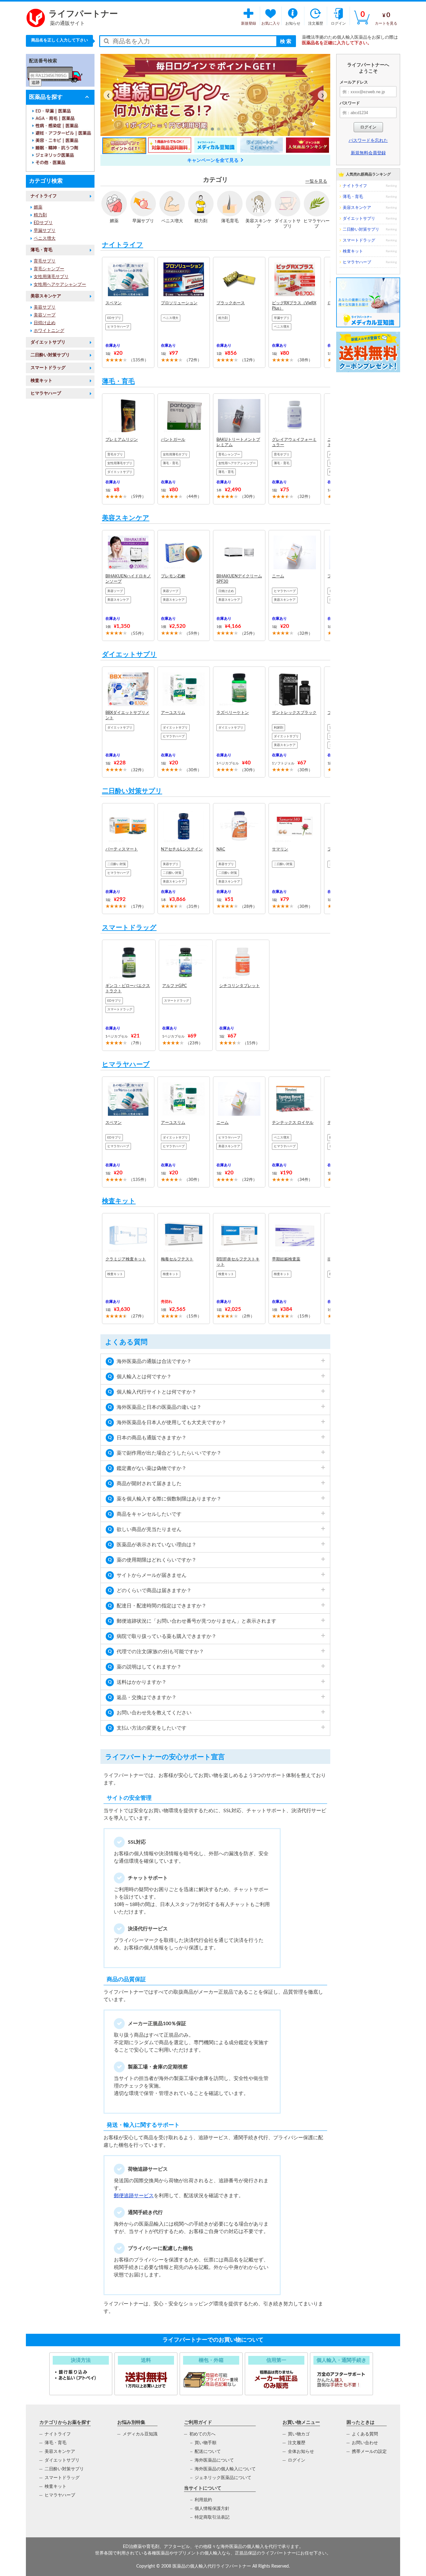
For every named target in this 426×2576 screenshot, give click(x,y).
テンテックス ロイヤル (293, 1123)
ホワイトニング (49, 331)
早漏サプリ (45, 231)
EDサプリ (43, 223)
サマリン (280, 849)
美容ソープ (45, 315)
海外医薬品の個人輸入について (225, 2469)
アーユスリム (173, 713)
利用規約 (203, 2500)
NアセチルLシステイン (182, 849)
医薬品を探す (46, 97)
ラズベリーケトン (233, 713)
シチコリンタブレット (240, 986)
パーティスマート (122, 849)
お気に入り (271, 23)
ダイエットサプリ (48, 342)
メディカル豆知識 (140, 2434)
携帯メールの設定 (369, 2452)
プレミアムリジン (122, 440)
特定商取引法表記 (212, 2517)
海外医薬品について (214, 2460)
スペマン (114, 303)
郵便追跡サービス (134, 2196)
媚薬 (38, 207)
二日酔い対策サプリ (50, 355)
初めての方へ (202, 2434)
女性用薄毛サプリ (51, 277)
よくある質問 (365, 2434)
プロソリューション (179, 303)
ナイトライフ (44, 196)
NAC (221, 849)
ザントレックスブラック (294, 713)
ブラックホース (231, 303)
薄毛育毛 (230, 221)
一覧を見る (316, 181)
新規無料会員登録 (368, 153)
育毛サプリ (45, 261)
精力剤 (40, 215)
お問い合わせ (365, 2443)
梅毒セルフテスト (177, 1259)
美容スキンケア (46, 296)
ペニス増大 (45, 238)
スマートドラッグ (48, 368)
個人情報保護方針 (212, 2509)
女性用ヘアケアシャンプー (60, 285)
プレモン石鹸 (173, 576)
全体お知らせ (301, 2452)
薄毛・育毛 (41, 250)
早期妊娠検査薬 (286, 1259)
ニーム (278, 576)
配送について (208, 2452)
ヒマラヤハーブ (46, 393)
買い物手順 (206, 2443)
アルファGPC (174, 986)
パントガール (173, 440)
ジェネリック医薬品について (223, 2478)
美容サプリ (45, 307)
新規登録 (249, 23)
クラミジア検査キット (126, 1259)
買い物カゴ (299, 2434)
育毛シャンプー (49, 269)
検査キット (41, 381)
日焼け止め (45, 323)
